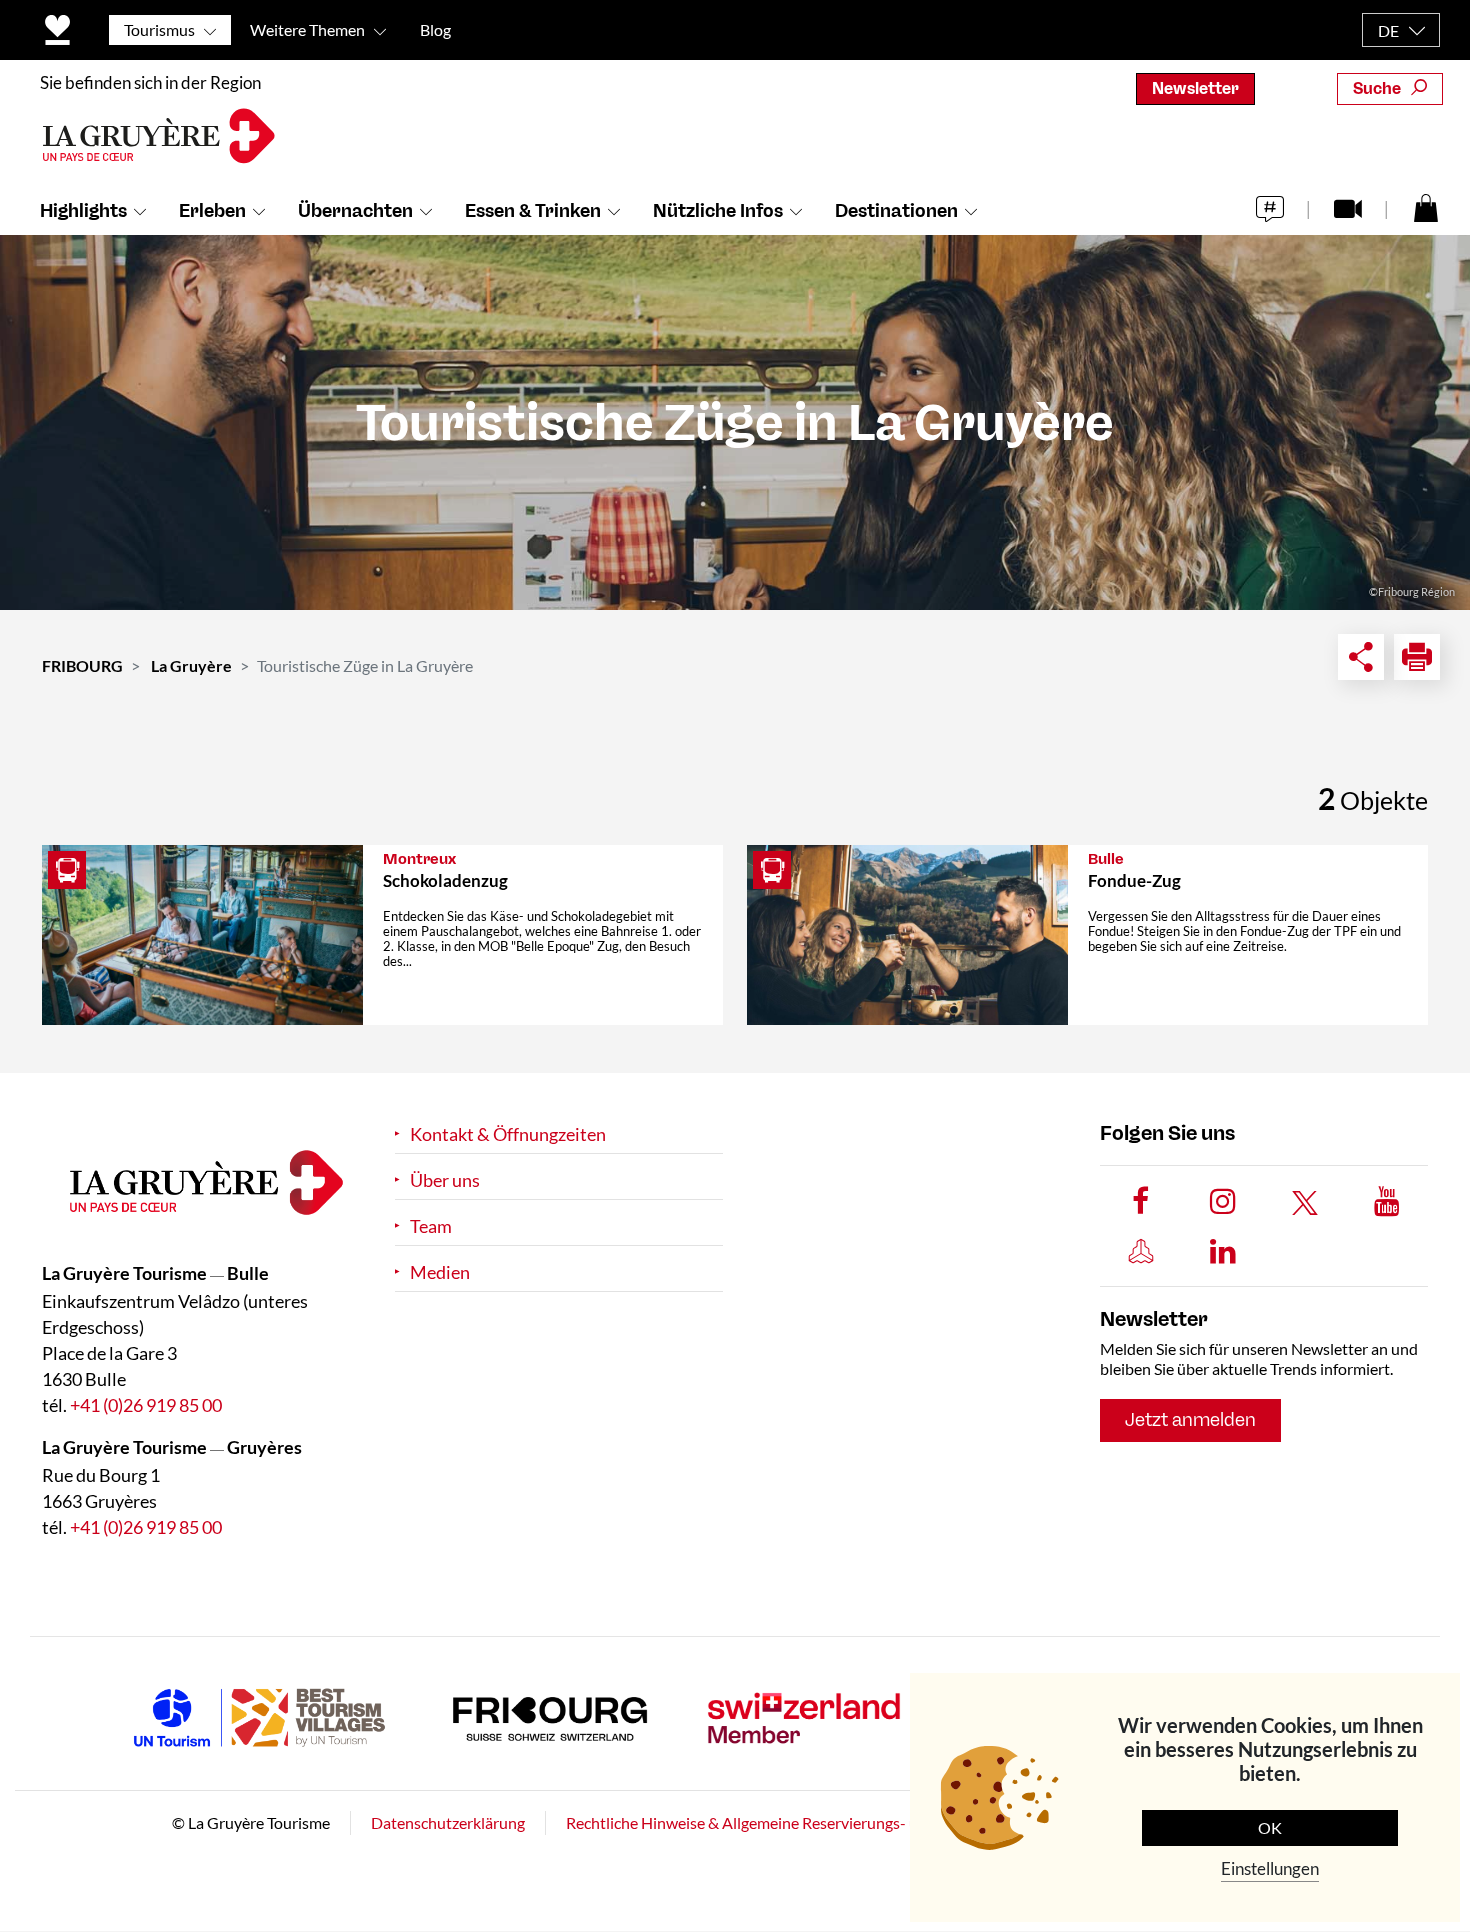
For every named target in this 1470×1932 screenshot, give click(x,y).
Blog (435, 29)
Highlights (83, 211)
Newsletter (1195, 88)
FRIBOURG (82, 665)
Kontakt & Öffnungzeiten (508, 1134)
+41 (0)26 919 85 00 (146, 1406)
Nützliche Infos (718, 211)
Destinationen (896, 211)
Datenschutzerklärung (448, 1823)
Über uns (445, 1180)
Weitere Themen (307, 29)
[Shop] (1426, 207)
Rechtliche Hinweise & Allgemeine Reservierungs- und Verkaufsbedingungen (828, 1823)
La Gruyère (191, 665)
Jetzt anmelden (1190, 1421)
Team (431, 1226)
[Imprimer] (1417, 657)
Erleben (212, 211)
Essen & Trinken (533, 211)
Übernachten (355, 211)
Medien (440, 1272)
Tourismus (159, 29)
